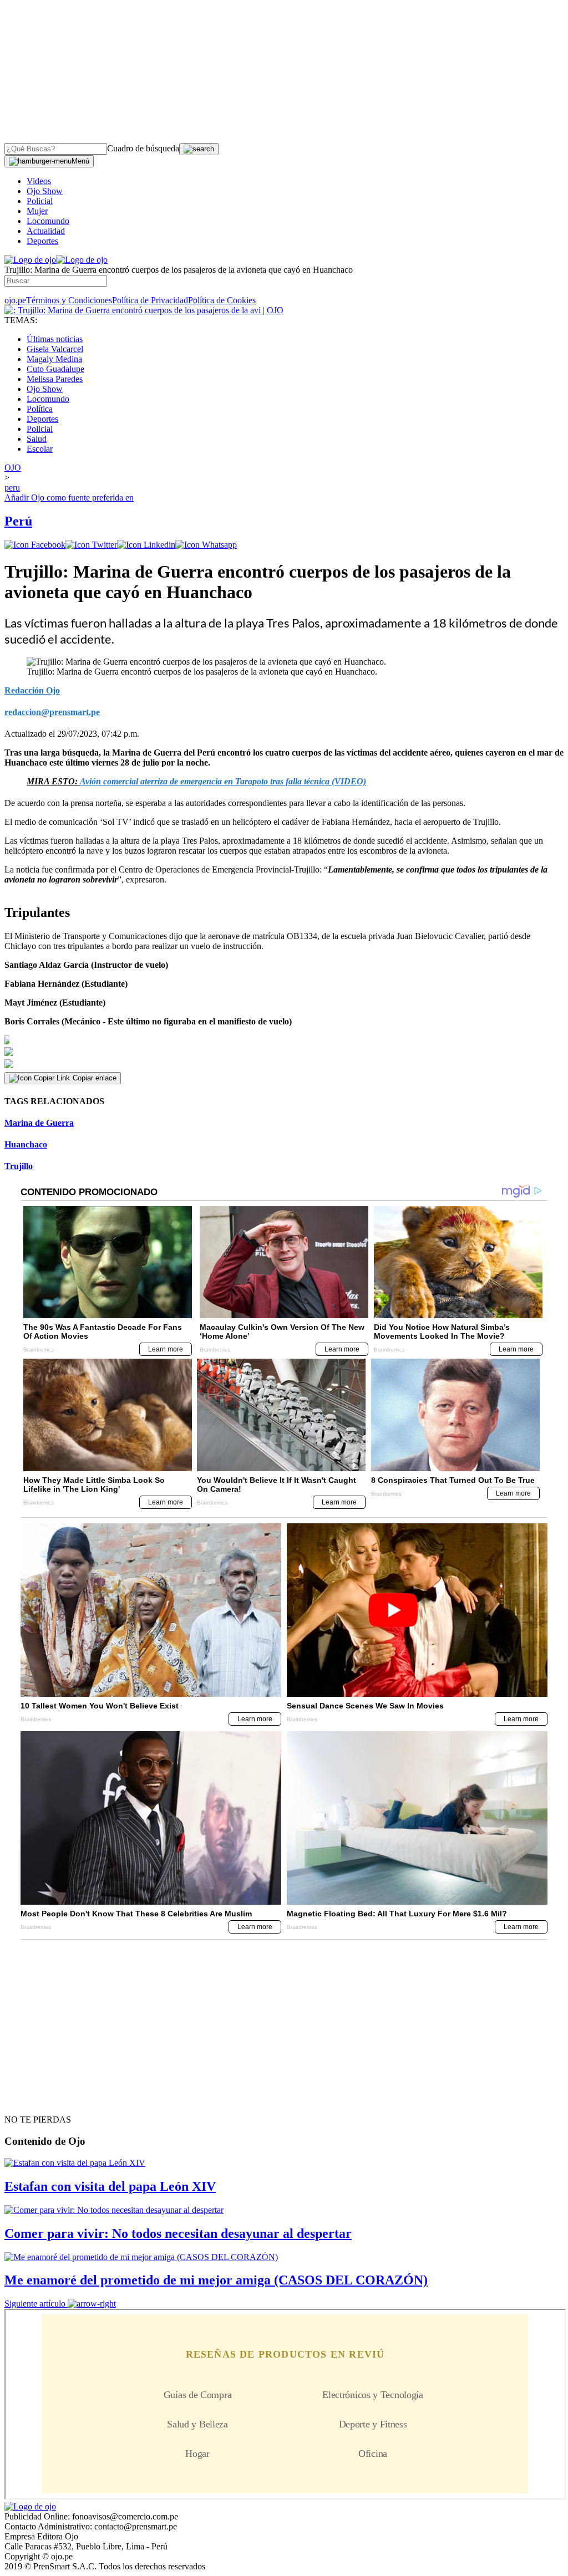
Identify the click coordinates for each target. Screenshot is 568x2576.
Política (40, 409)
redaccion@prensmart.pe (52, 712)
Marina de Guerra (39, 1123)
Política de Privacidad (150, 300)
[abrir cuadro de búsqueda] (199, 149)
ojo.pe (15, 300)
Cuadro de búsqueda (143, 148)
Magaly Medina (54, 359)
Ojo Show (45, 191)
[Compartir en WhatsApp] (206, 545)
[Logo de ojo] (30, 260)
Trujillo (19, 1166)
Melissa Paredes (55, 379)
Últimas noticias (55, 339)
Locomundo (48, 221)
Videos (39, 181)
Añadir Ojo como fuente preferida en (69, 498)
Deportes (42, 241)
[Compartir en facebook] (35, 545)
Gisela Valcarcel (55, 349)
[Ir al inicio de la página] (30, 2100)
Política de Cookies (222, 300)
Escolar (40, 449)
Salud (37, 439)
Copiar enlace (95, 1078)
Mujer (37, 211)
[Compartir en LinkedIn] (146, 545)
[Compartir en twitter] (91, 545)
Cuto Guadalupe (55, 369)
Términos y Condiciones (69, 300)
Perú (18, 521)
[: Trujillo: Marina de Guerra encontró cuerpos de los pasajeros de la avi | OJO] (144, 310)
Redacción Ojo (32, 690)
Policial (40, 201)
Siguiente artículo (35, 2304)
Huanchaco (26, 1144)
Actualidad (46, 231)
